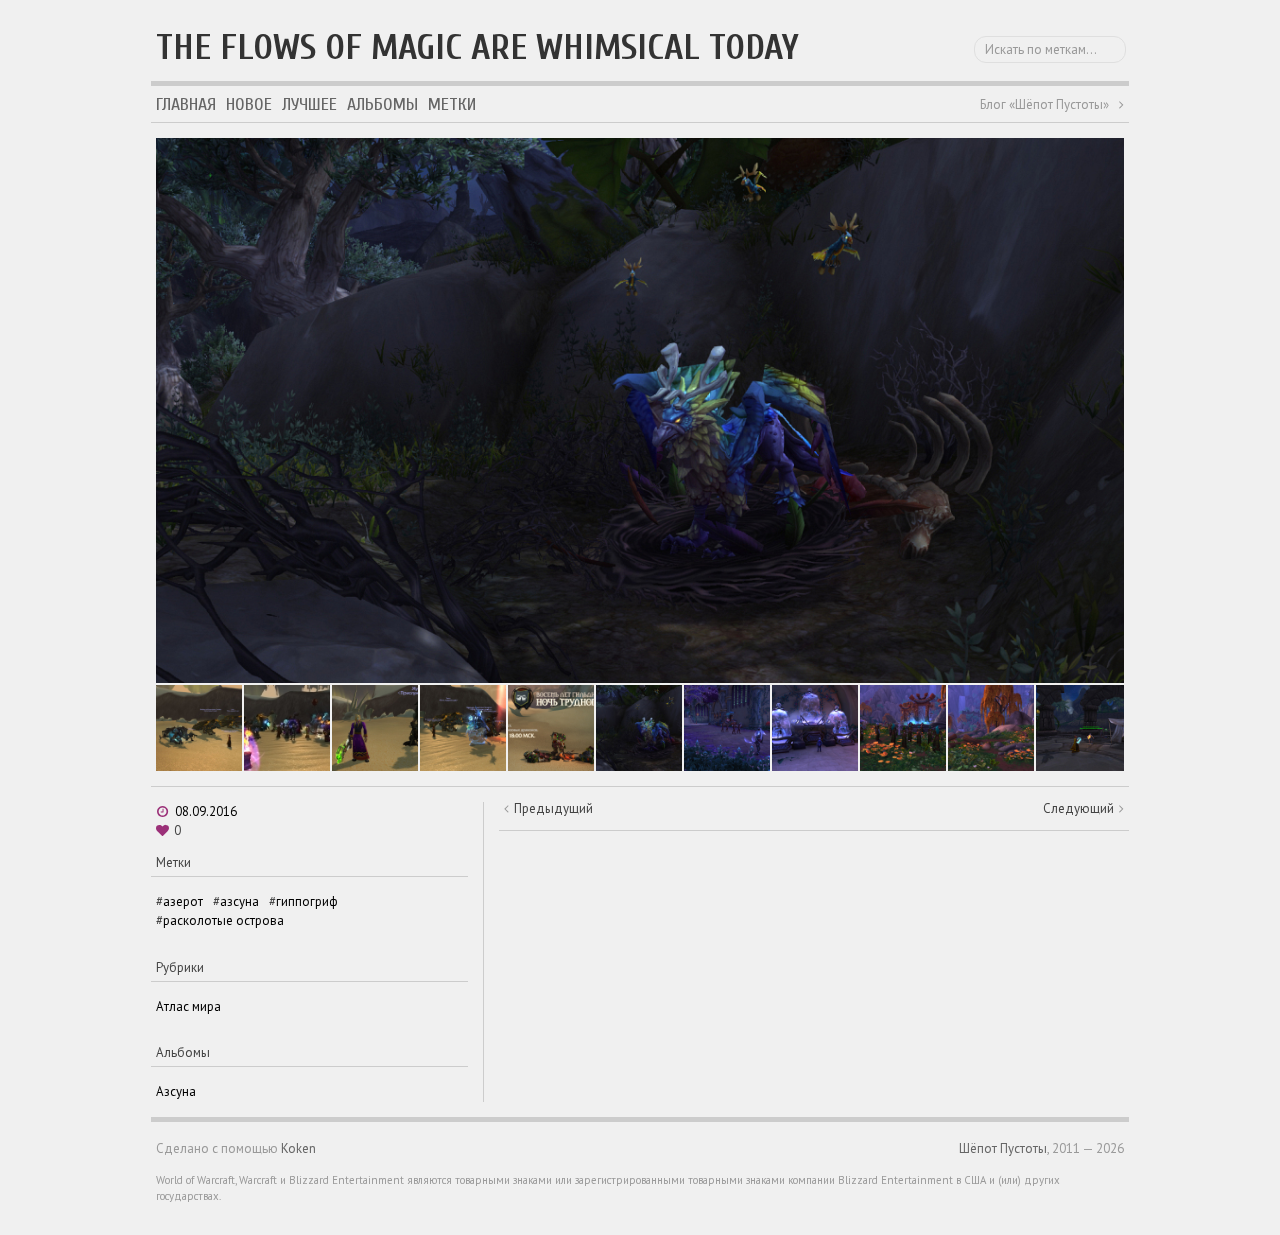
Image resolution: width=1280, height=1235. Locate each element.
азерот (183, 901)
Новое (249, 104)
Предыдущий (553, 808)
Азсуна (176, 1091)
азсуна (239, 901)
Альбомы (382, 104)
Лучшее (309, 104)
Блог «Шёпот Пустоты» (1044, 104)
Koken (298, 1148)
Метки (452, 104)
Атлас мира (188, 1006)
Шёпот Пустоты (1003, 1148)
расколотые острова (223, 920)
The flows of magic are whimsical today (477, 47)
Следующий (1078, 808)
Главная (186, 104)
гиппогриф (307, 901)
